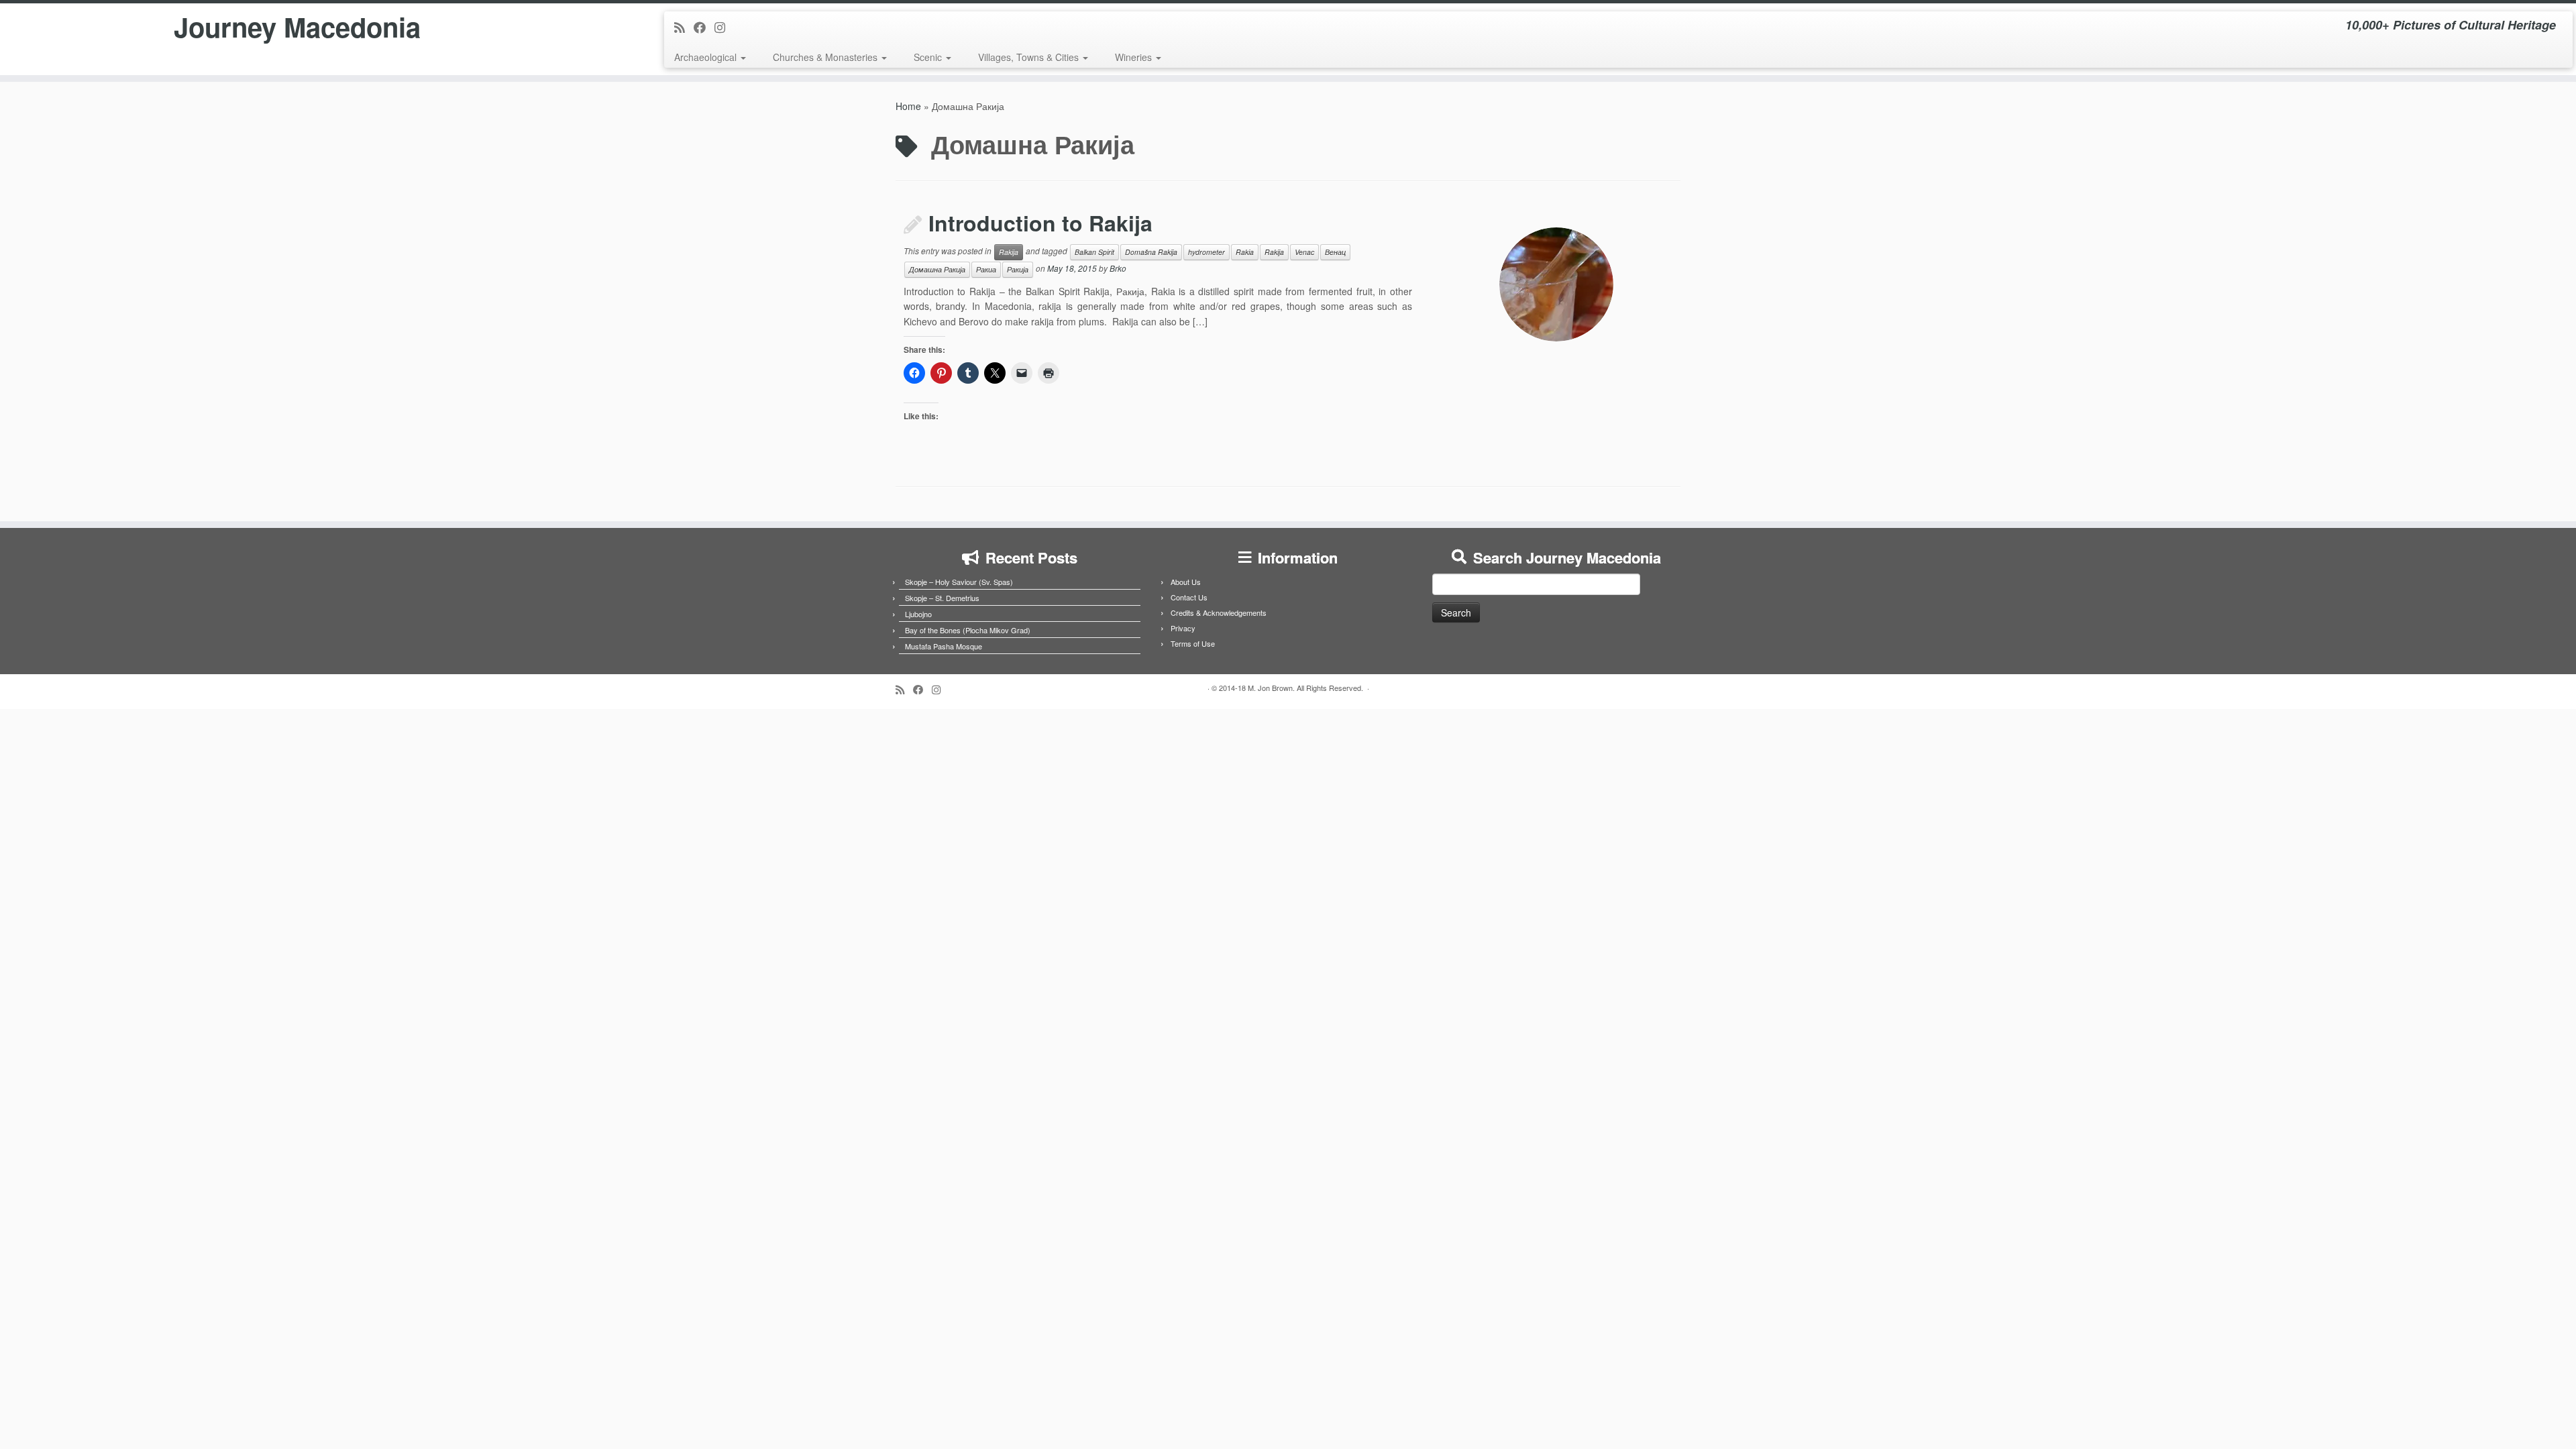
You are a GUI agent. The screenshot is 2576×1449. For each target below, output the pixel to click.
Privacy (1183, 628)
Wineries (1135, 57)
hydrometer (1206, 252)
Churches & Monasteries (826, 57)
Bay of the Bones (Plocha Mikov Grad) (968, 630)
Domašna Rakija (1151, 252)
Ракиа (986, 269)
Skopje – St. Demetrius (942, 598)
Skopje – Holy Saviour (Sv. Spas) (959, 582)
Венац (1335, 252)
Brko (1118, 268)
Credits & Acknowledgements (1219, 612)
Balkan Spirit (1094, 252)
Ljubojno (918, 614)
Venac (1304, 252)
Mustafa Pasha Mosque (944, 646)
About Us (1186, 582)
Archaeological (707, 57)
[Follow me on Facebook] (704, 27)
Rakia (1245, 252)
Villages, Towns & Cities (1030, 57)
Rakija (1009, 252)
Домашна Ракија (937, 269)
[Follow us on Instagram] (724, 27)
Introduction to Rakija (1040, 223)
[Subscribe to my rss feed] (684, 27)
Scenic (929, 57)
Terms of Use (1193, 643)
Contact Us (1189, 597)
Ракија (1018, 269)
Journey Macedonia (297, 27)
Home (908, 106)
